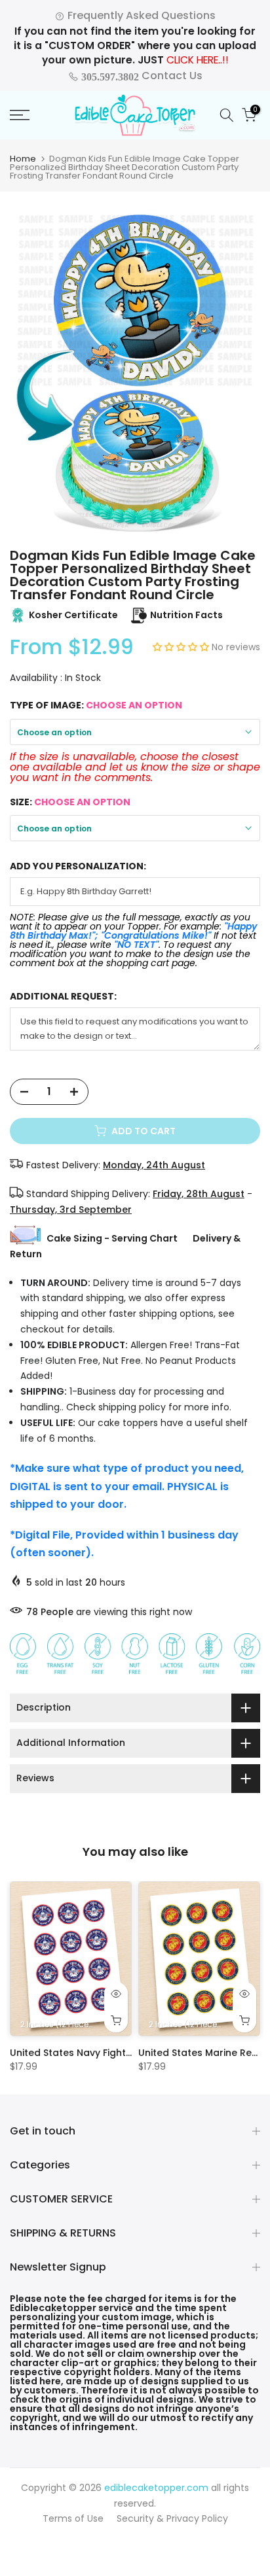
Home (23, 159)
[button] (182, 647)
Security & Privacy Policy (172, 2518)
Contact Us (141, 76)
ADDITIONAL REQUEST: (63, 997)
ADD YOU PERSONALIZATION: (78, 866)
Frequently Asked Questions (140, 15)
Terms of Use (73, 2518)
